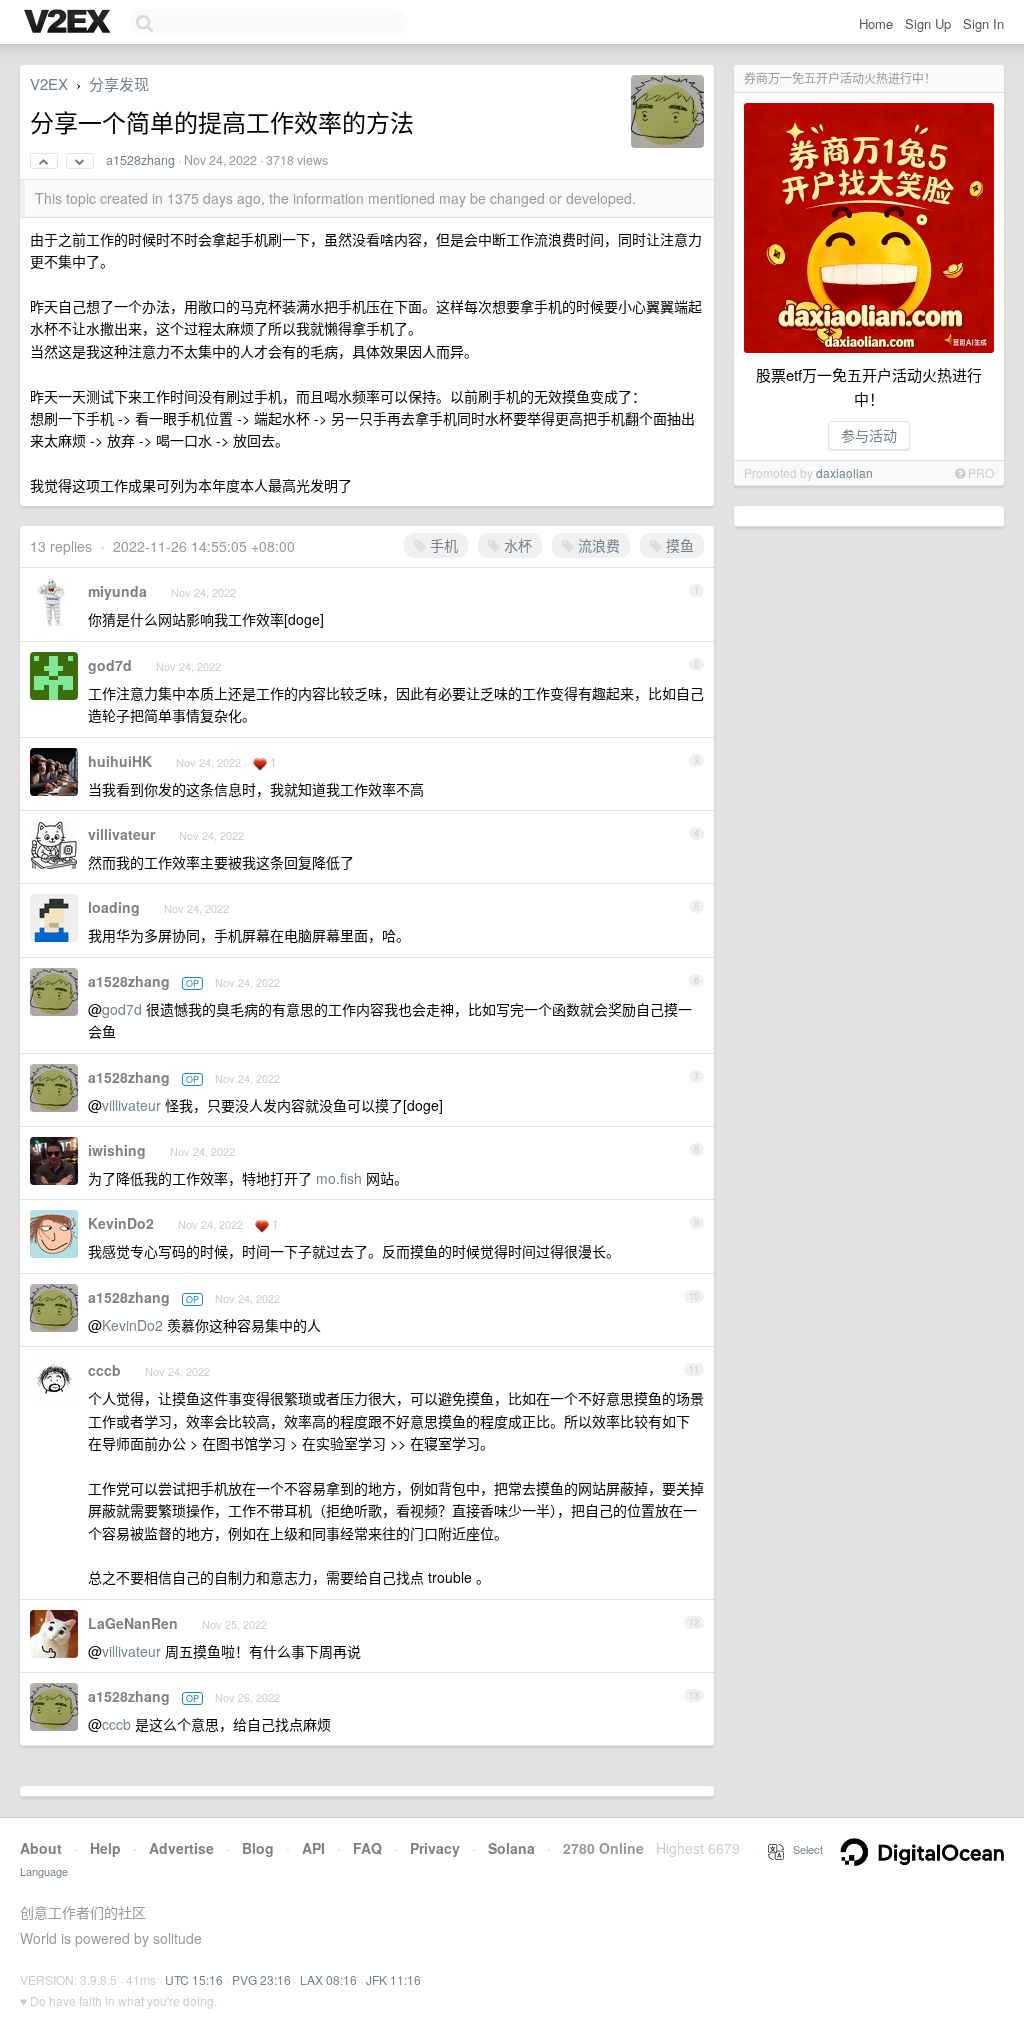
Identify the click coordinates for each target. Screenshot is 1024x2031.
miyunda (117, 591)
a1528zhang (140, 160)
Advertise (181, 1848)
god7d (110, 665)
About (41, 1848)
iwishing (117, 1150)
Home (876, 23)
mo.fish (339, 1178)
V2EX (49, 83)
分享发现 (119, 83)
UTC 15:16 (194, 1979)
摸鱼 (678, 545)
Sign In (983, 23)
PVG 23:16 (261, 1979)
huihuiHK (120, 761)
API (313, 1848)
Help (105, 1848)
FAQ (367, 1848)
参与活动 (869, 435)
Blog (258, 1848)
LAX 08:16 (328, 1979)
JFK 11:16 (393, 1979)
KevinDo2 (121, 1223)
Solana (511, 1848)
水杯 (516, 545)
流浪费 (597, 545)
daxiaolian (844, 472)
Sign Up (928, 23)
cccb (104, 1370)
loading (114, 907)
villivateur (121, 834)
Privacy (435, 1848)
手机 (442, 545)
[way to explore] (70, 23)
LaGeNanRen (133, 1623)
